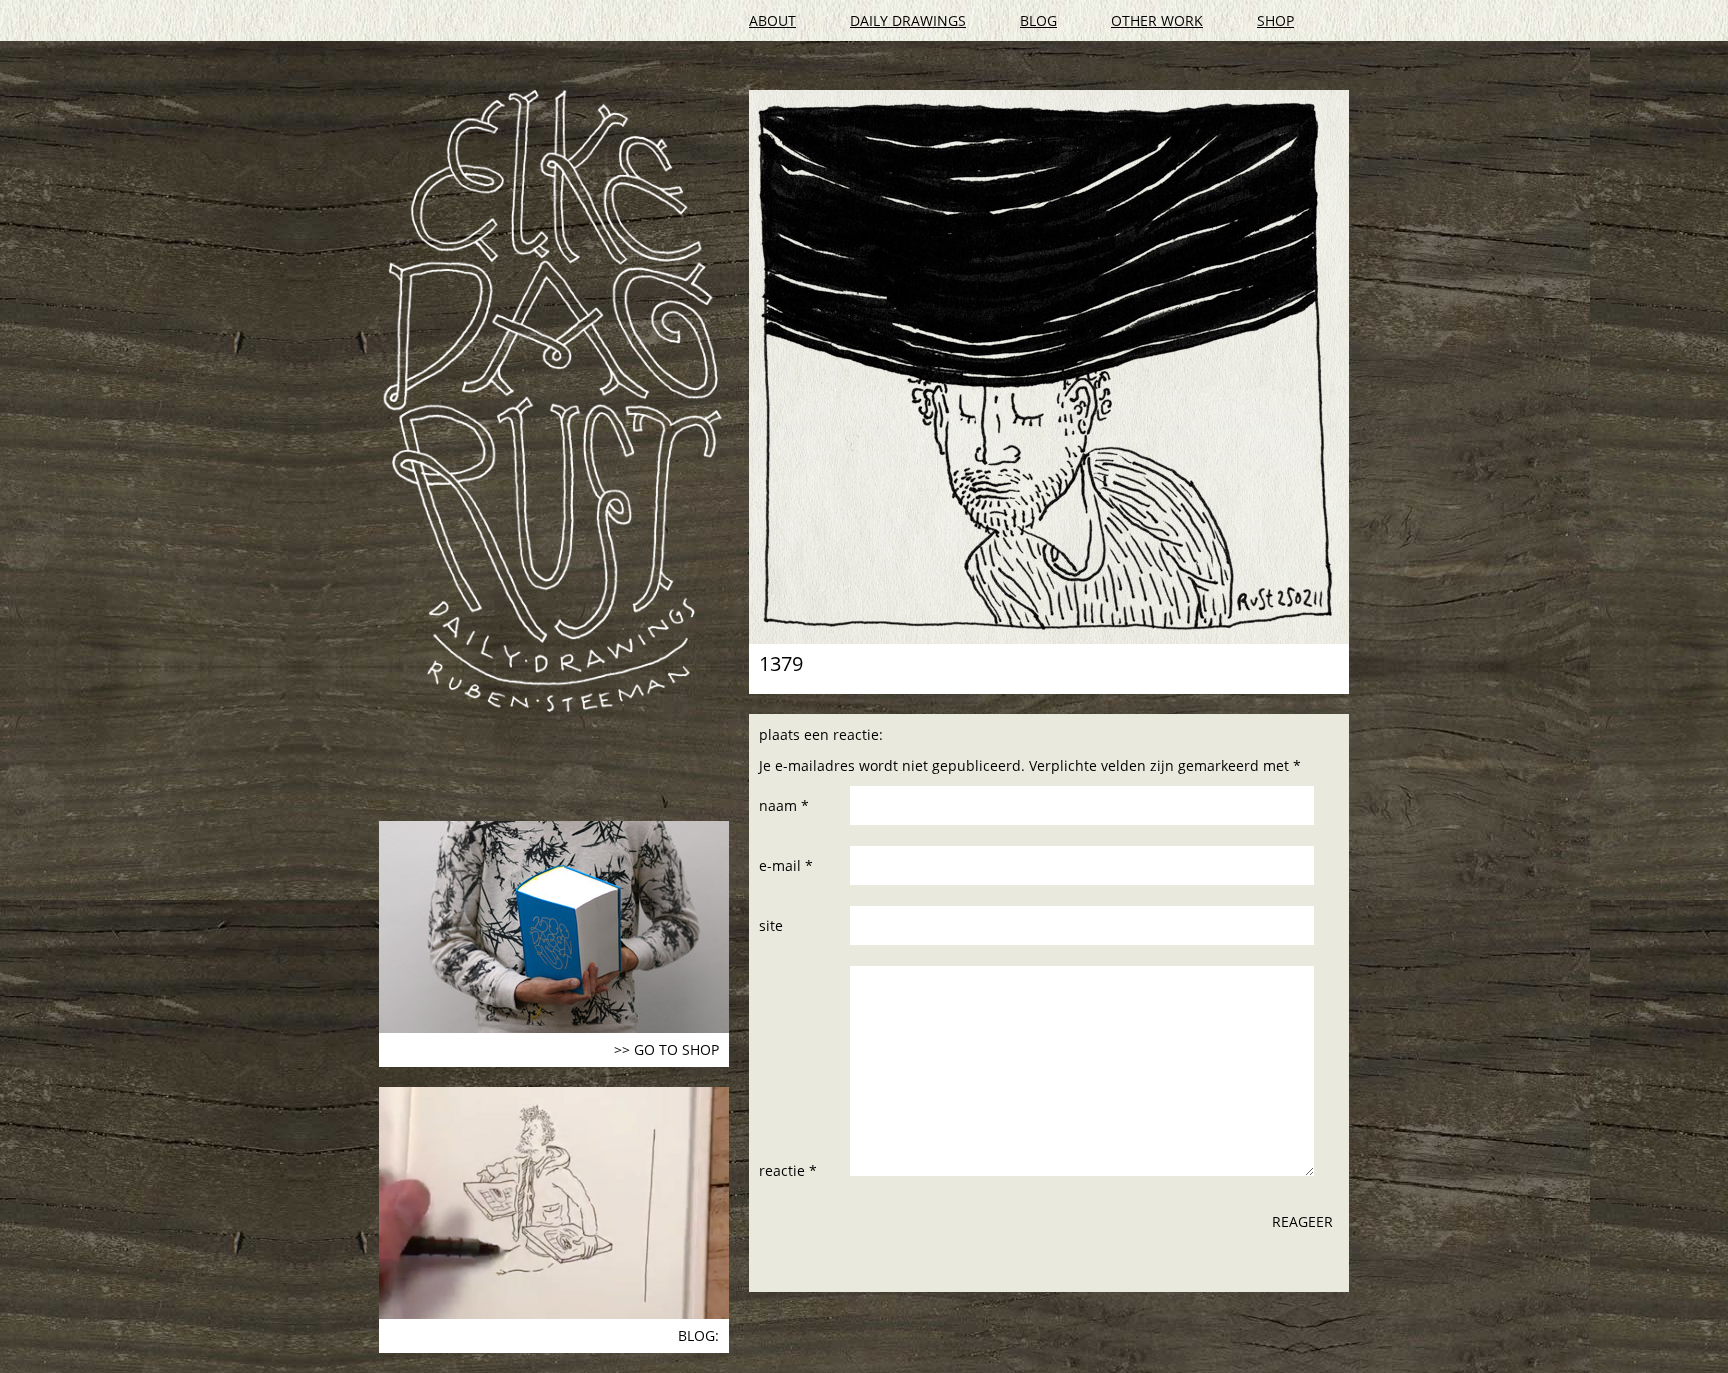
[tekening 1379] (1049, 367)
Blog (1038, 20)
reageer (1302, 1221)
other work (1157, 20)
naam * (784, 805)
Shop (1275, 20)
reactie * (788, 1170)
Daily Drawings (908, 20)
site (771, 925)
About (772, 20)
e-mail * (786, 865)
